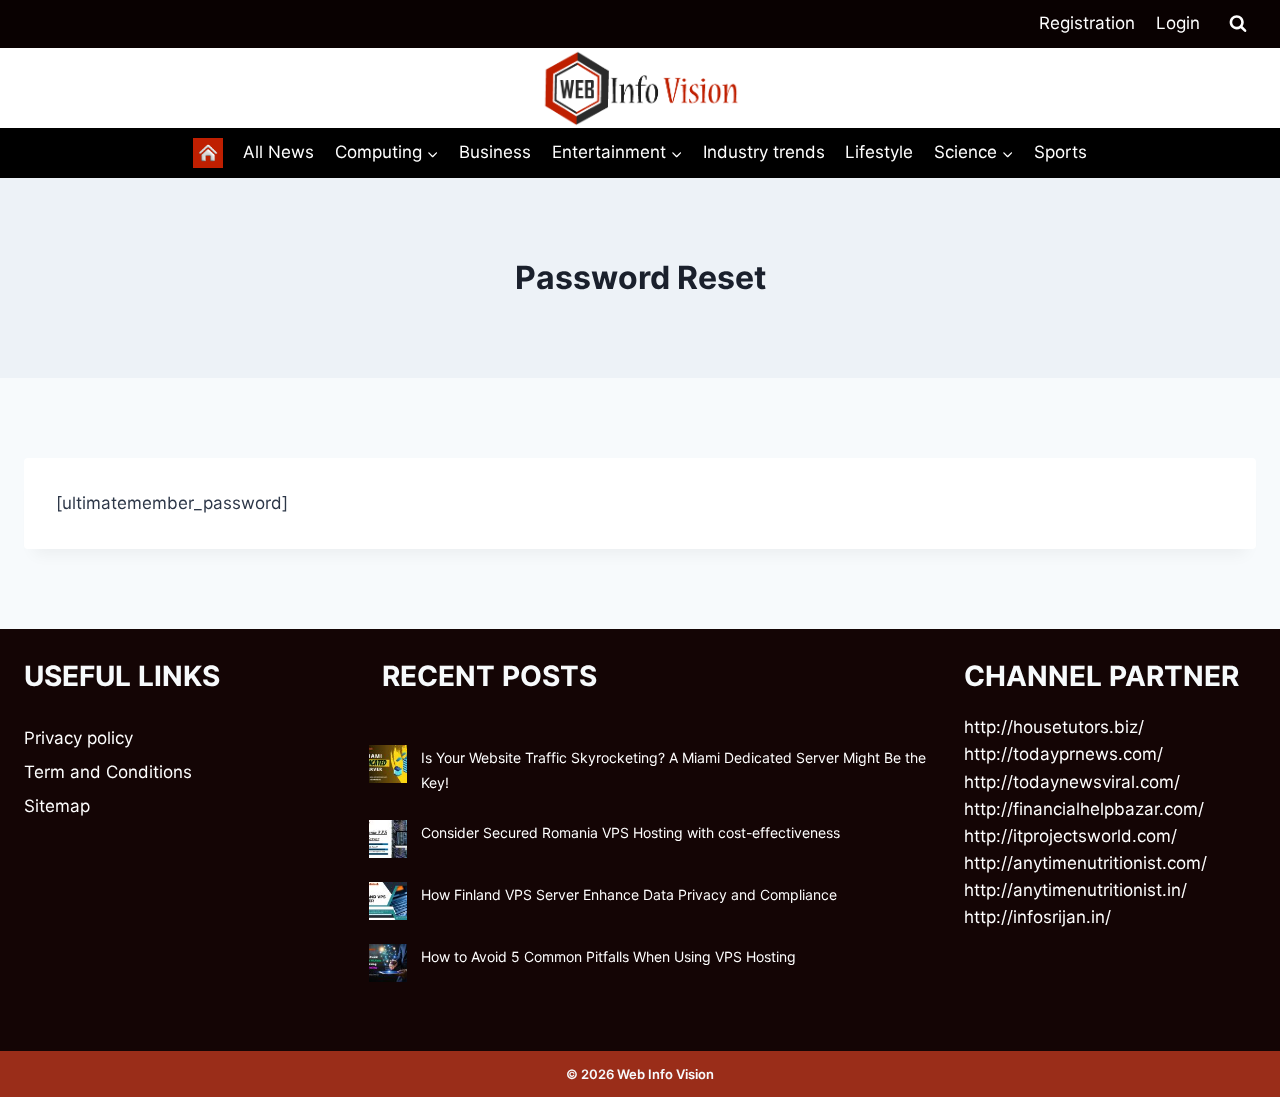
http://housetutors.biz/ (1054, 727)
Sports (1060, 152)
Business (495, 152)
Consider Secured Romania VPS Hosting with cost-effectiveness (630, 832)
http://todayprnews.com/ (1063, 754)
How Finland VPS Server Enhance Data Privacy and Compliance (629, 894)
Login (1178, 23)
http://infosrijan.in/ (1037, 917)
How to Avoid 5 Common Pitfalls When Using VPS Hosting (608, 956)
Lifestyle (879, 152)
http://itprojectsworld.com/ (1070, 836)
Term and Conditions (108, 772)
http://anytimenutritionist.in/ (1075, 890)
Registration (1087, 23)
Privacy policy (78, 738)
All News (278, 152)
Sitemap (57, 806)
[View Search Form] (1238, 24)
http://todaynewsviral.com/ (1072, 782)
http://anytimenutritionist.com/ (1085, 863)
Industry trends (764, 152)
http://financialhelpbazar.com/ (1084, 809)
